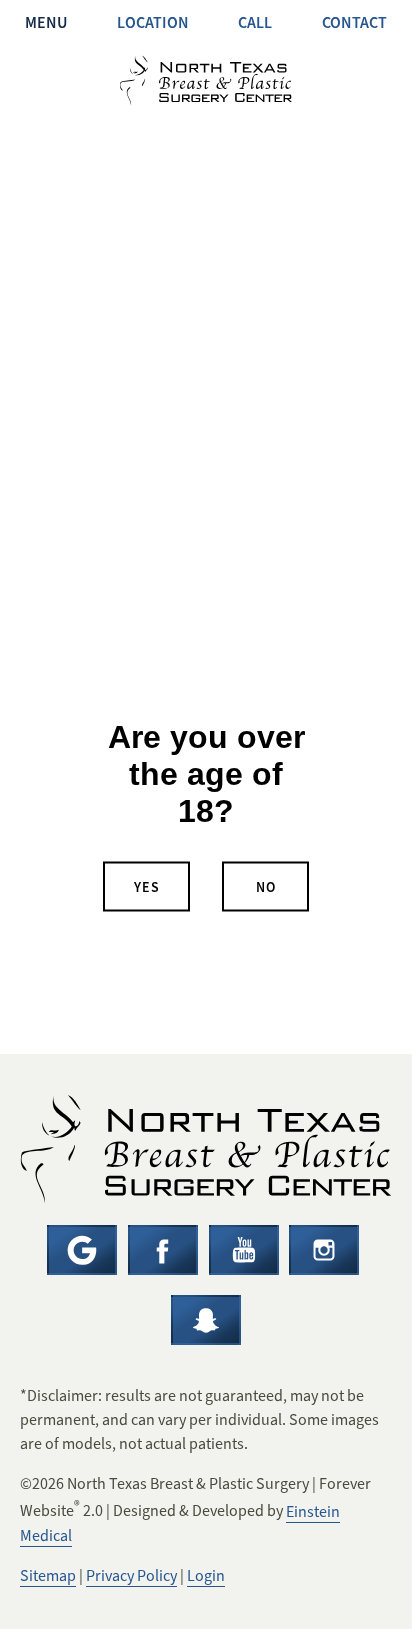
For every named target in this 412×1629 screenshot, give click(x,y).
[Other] (206, 1320)
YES (147, 886)
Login (206, 1576)
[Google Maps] (82, 1250)
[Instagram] (324, 1250)
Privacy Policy (131, 1576)
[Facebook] (163, 1250)
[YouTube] (244, 1250)
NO (266, 886)
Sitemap (48, 1576)
